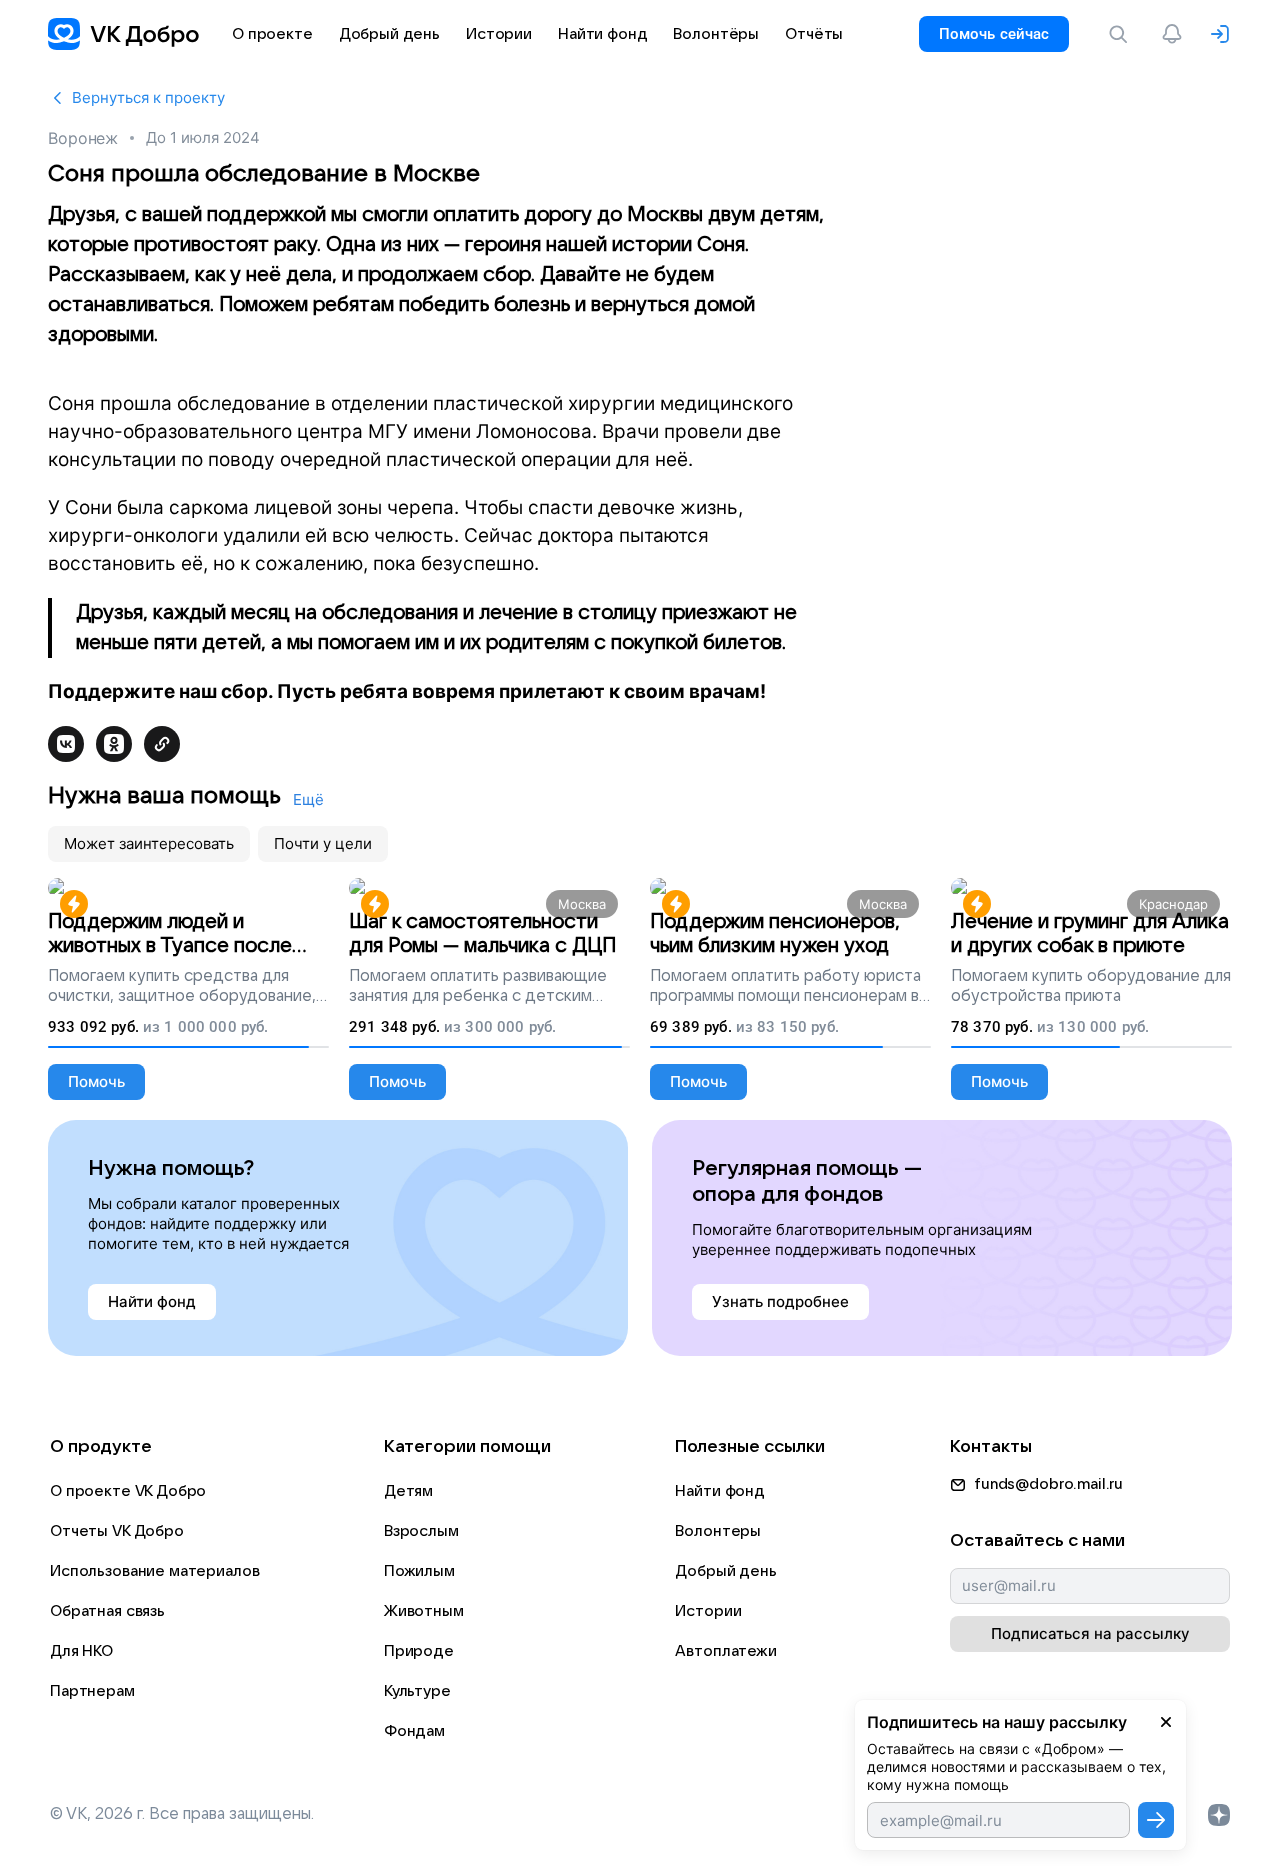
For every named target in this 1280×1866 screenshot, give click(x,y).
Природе (419, 1651)
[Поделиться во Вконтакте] (66, 744)
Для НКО (81, 1651)
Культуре (417, 1691)
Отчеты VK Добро (117, 1531)
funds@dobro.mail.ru (1048, 1484)
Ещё (308, 799)
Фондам (414, 1731)
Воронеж (83, 138)
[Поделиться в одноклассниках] (114, 744)
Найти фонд (720, 1491)
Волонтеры (718, 1531)
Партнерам (92, 1691)
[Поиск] (1122, 34)
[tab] (149, 844)
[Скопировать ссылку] (162, 744)
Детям (408, 1491)
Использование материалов (154, 1571)
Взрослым (421, 1531)
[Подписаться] (1156, 1820)
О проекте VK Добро (128, 1491)
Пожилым (419, 1571)
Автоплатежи (725, 1651)
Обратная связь (107, 1611)
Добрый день (725, 1571)
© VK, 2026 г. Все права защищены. (182, 1814)
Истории (708, 1611)
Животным (424, 1611)
